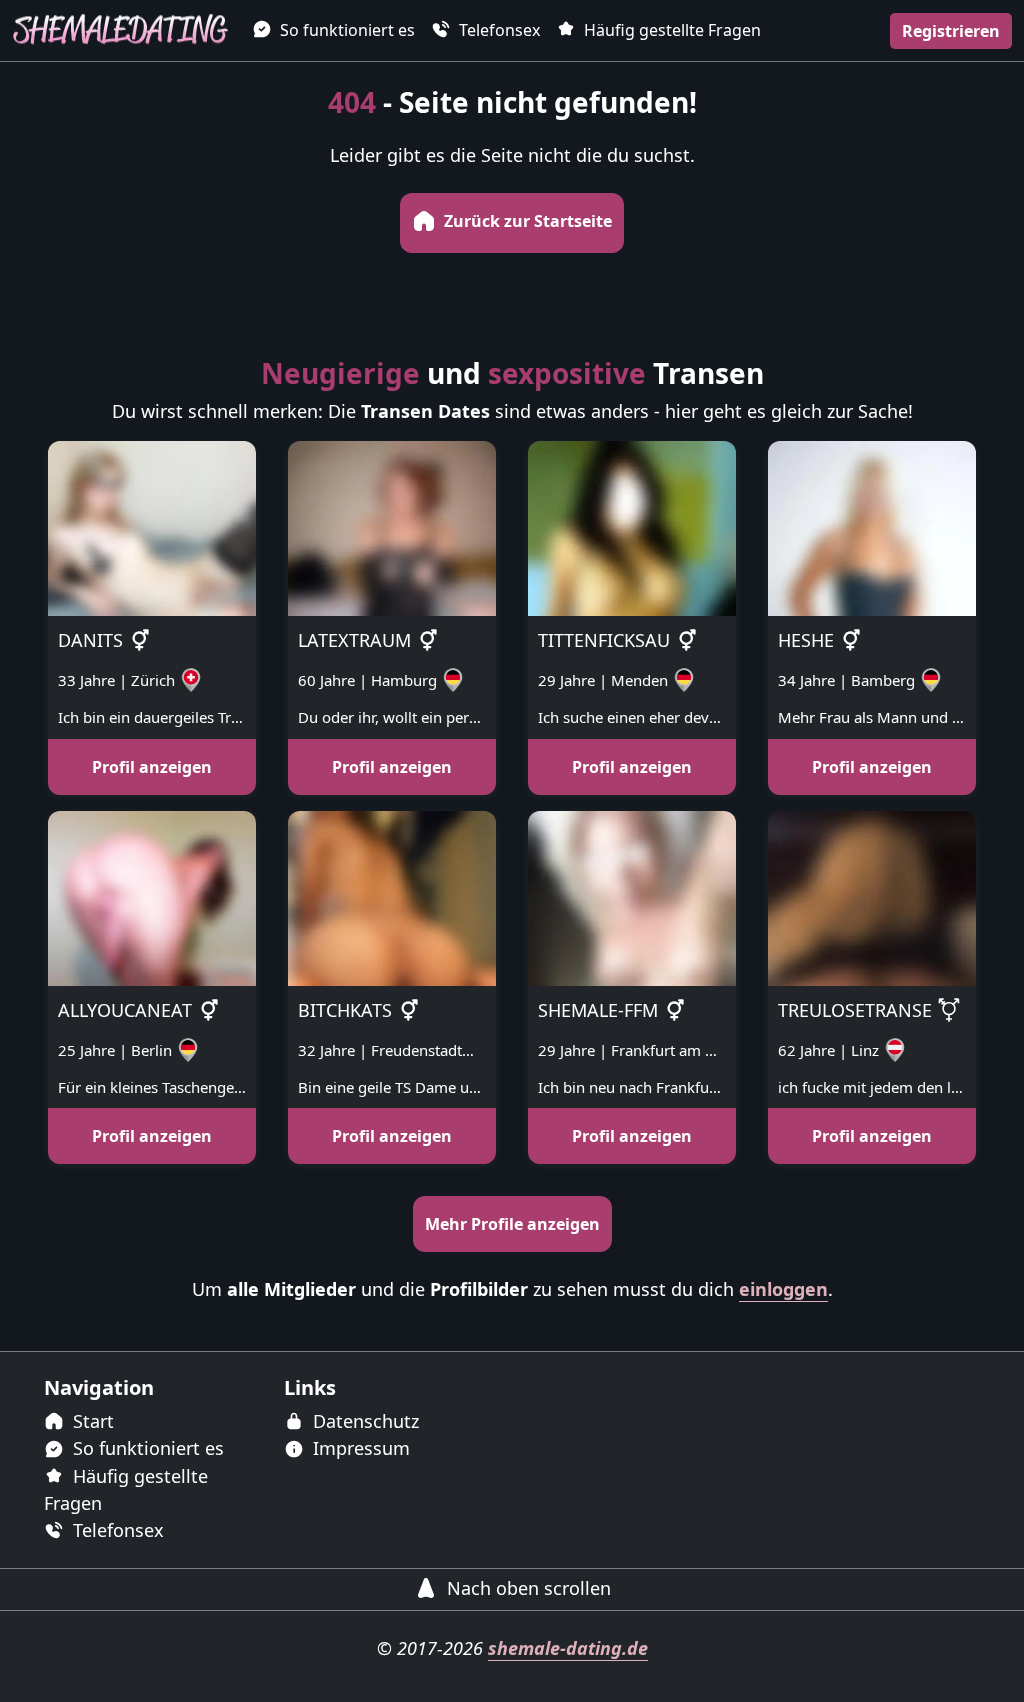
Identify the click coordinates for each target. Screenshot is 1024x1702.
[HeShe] (872, 527)
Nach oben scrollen (526, 1588)
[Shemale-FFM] (632, 896)
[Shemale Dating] (120, 30)
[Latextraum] (392, 527)
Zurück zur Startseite (526, 221)
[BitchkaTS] (392, 896)
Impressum (359, 1448)
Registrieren (951, 31)
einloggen (783, 1289)
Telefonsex (497, 30)
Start (91, 1421)
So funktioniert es (345, 30)
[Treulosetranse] (872, 896)
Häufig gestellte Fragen (670, 30)
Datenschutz (363, 1421)
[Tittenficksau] (632, 527)
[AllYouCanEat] (152, 896)
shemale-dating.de (568, 1648)
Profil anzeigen (152, 767)
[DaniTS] (152, 527)
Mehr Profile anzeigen (512, 1224)
